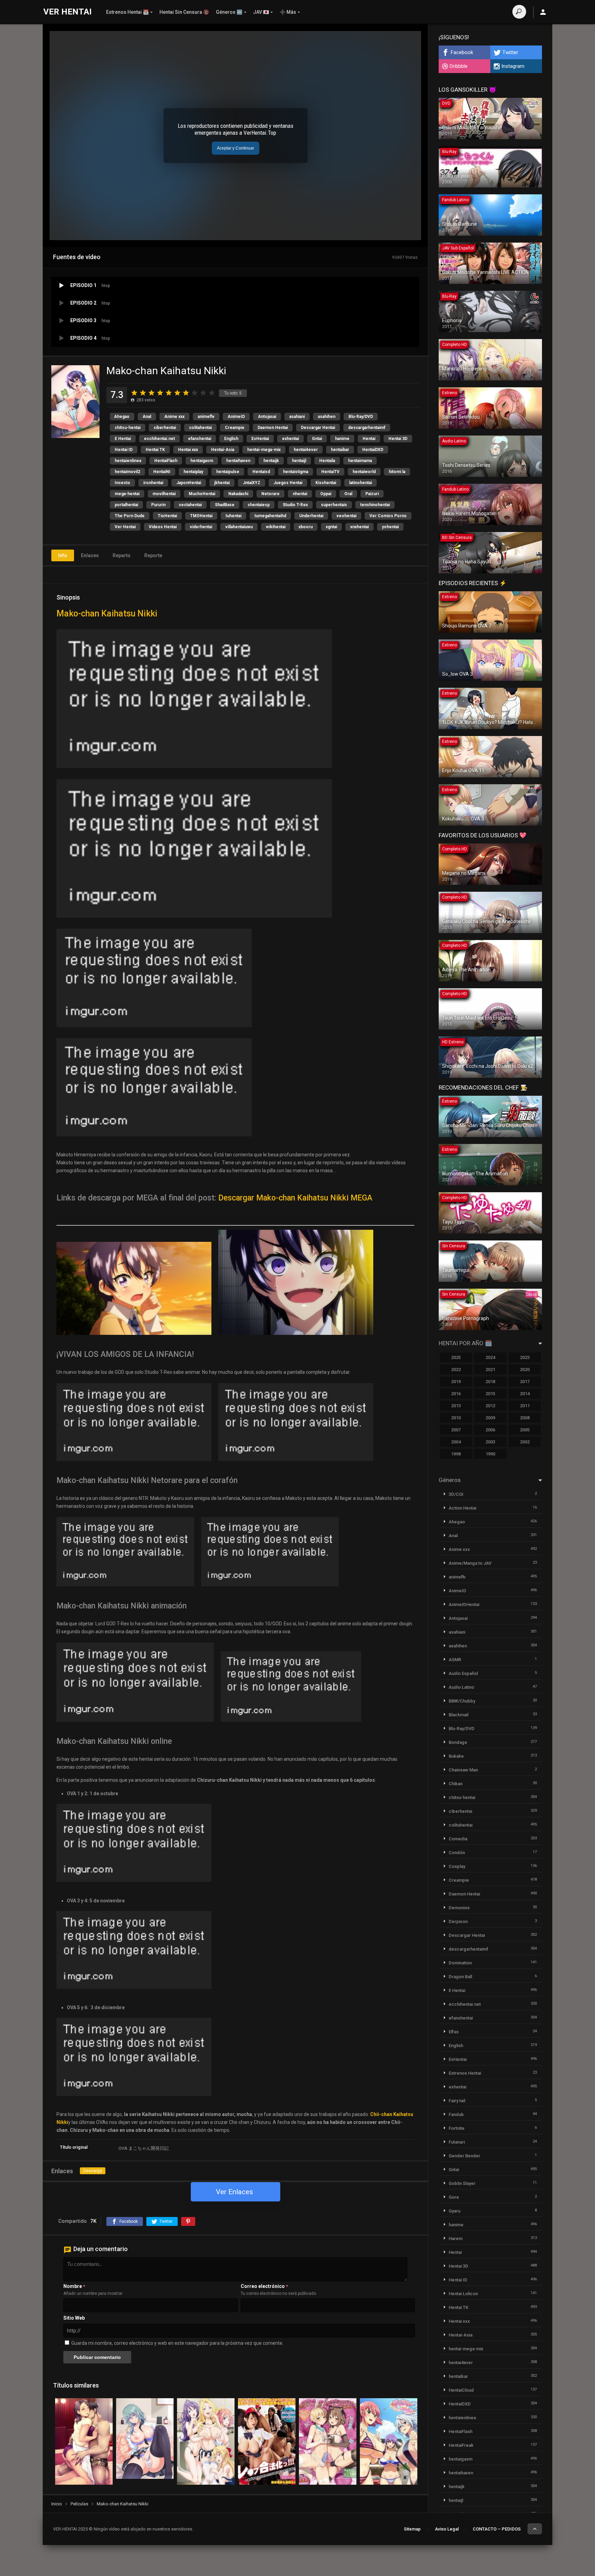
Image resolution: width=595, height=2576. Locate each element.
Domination (460, 1963)
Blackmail (458, 1715)
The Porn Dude (130, 516)
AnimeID (236, 417)
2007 (456, 1430)
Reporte (153, 555)
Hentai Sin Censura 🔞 (184, 12)
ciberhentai (165, 428)
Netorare (270, 494)
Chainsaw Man (463, 1770)
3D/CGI (456, 1494)
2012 (490, 1406)
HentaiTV (330, 472)
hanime (342, 439)
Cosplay (457, 1866)
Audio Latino (461, 1687)
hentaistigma (296, 472)
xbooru (306, 527)
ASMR (455, 1660)
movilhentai (164, 494)
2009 (490, 1418)
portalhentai (126, 505)
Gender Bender (464, 2156)
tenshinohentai (375, 505)
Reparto (122, 555)
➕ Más (288, 12)
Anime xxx (174, 417)
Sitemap (412, 2529)
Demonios (459, 1908)
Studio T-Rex (295, 505)
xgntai (331, 527)
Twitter (510, 52)
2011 (525, 1406)
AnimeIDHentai (464, 1604)
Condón (457, 1853)
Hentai (369, 439)
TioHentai (167, 516)
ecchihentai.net (159, 439)
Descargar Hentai (318, 428)
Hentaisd (261, 472)
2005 (525, 1430)
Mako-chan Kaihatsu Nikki (107, 614)
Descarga (93, 2171)
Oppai (326, 494)
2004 (456, 1442)
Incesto (122, 483)
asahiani (297, 417)
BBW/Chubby (462, 1701)
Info (63, 555)
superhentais (334, 505)
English (231, 439)
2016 (456, 1394)
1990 (490, 1454)
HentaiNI (162, 472)
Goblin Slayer (462, 2183)
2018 (490, 1382)
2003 (490, 1442)
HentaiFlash (166, 461)
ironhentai (153, 483)
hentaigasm (202, 461)
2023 (525, 1357)
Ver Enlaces (234, 2192)
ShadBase (225, 505)
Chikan (456, 1784)
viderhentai (201, 527)
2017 (525, 1382)
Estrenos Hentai (465, 2073)
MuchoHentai (202, 494)
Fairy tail (457, 2101)
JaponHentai (189, 483)
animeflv (206, 417)
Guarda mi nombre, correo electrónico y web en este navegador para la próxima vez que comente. (177, 2343)
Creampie (235, 428)
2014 (525, 1394)
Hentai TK (155, 450)
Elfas (454, 2032)
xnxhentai (359, 527)
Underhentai (311, 516)
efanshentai (200, 439)
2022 (456, 1369)
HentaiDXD (373, 450)
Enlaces (90, 555)
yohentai (390, 527)
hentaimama (360, 461)
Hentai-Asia (223, 450)
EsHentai (260, 439)
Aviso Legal (447, 2529)
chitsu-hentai (128, 428)
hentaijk (271, 461)
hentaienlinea (128, 461)
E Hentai (123, 439)
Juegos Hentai (288, 483)
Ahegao (122, 417)
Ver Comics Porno (388, 516)
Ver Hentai (125, 527)
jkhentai (222, 483)
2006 (490, 1430)
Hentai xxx (188, 450)
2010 (456, 1418)
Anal (147, 417)
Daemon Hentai (273, 428)
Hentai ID (124, 450)
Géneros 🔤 (229, 12)
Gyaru (455, 2211)
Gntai (317, 439)
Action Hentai (462, 1508)
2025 (456, 1357)
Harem (456, 2238)
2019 (456, 1382)
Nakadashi (238, 494)
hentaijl (299, 461)
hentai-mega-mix (264, 450)
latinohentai (361, 483)
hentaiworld (364, 472)
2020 (525, 1369)
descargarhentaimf (367, 428)
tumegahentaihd (270, 516)
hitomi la (397, 472)
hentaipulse (228, 472)
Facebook (462, 52)
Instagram (513, 66)
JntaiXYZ (252, 483)
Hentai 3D (398, 439)
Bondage (458, 1742)
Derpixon (458, 1921)
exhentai (290, 439)
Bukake (456, 1756)
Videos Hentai (163, 527)
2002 (525, 1442)
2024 (490, 1357)
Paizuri (372, 494)
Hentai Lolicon (463, 2294)
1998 (456, 1454)
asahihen (327, 417)
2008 (525, 1418)
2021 (490, 1369)
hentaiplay (193, 472)
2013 (456, 1406)
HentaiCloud (461, 2390)
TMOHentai (201, 516)
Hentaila (327, 461)
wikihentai (276, 527)
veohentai (346, 516)
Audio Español (463, 1673)
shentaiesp (259, 505)
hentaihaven (238, 461)
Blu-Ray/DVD (361, 417)
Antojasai (267, 417)
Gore (454, 2197)
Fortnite (457, 2128)
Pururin (158, 505)
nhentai (300, 494)
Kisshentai (326, 483)
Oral (348, 494)
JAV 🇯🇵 (261, 12)
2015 (490, 1394)
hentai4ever (306, 450)
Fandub (456, 2114)
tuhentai (233, 516)
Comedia (458, 1839)
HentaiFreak (461, 2445)
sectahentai (190, 505)
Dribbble (459, 66)
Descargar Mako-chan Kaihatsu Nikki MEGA (295, 1198)
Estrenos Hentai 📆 (127, 12)
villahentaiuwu (239, 527)
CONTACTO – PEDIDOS (497, 2529)
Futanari (457, 2142)
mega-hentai (127, 494)
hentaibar (340, 450)
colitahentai (200, 428)
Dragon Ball (460, 1977)
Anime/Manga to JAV (470, 1563)
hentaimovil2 (127, 472)
